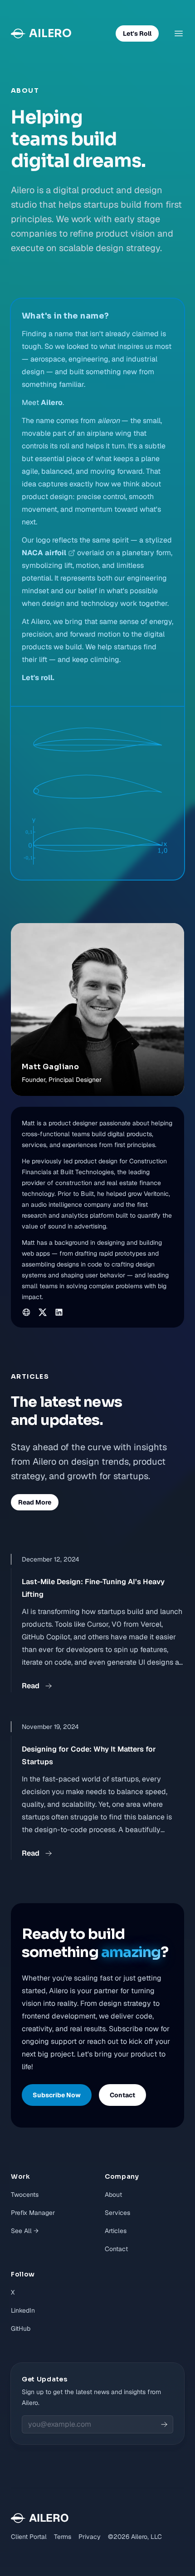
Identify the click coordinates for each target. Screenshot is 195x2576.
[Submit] (164, 2424)
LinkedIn (23, 2310)
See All (25, 2231)
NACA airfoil (44, 553)
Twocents (25, 2195)
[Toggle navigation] (179, 33)
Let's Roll (137, 33)
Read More (35, 1502)
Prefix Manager (33, 2213)
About (113, 2195)
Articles (116, 2231)
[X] (43, 1312)
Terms (63, 2537)
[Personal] (26, 1312)
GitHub (21, 2328)
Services (117, 2213)
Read (31, 1686)
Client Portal (29, 2537)
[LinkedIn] (59, 1312)
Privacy (90, 2537)
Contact (116, 2249)
